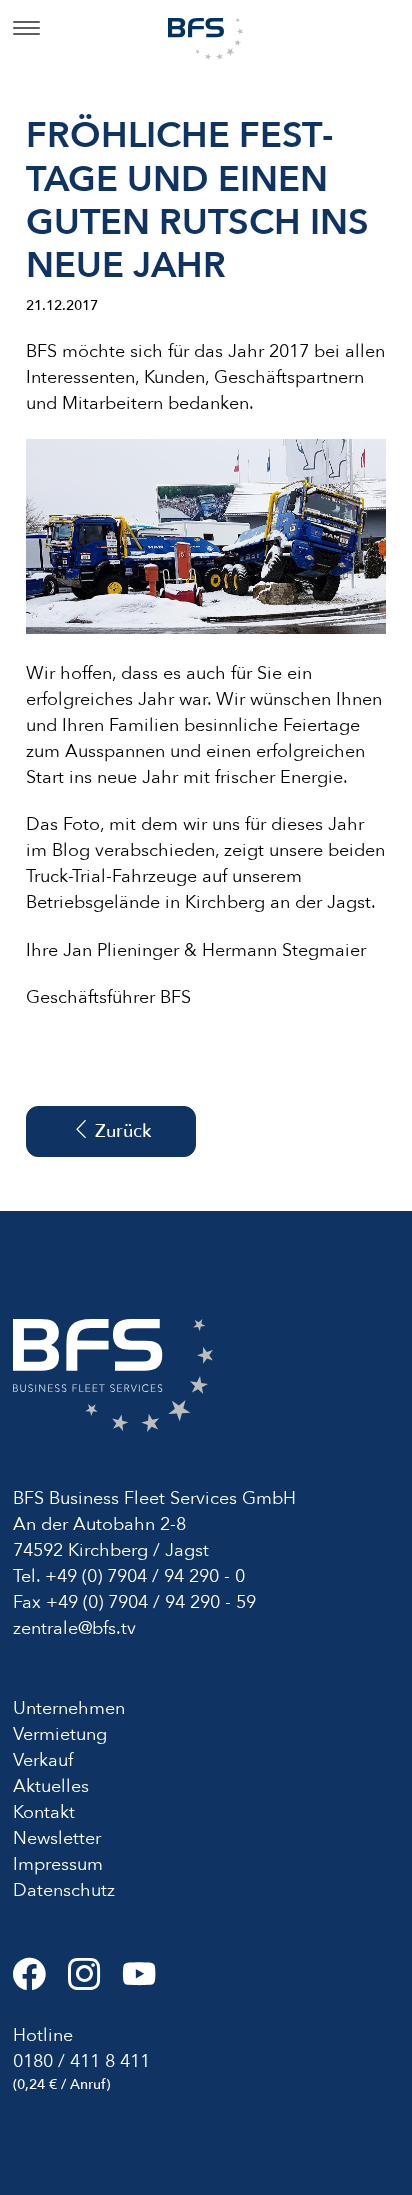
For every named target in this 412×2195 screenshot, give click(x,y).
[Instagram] (95, 1982)
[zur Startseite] (205, 37)
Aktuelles (51, 1786)
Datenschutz (64, 1890)
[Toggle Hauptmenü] (26, 30)
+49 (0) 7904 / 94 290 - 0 (145, 1576)
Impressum (58, 1864)
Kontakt (44, 1812)
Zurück (120, 1131)
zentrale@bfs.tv (74, 1628)
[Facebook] (40, 1982)
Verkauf (43, 1760)
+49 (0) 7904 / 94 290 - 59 (151, 1602)
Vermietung (60, 1734)
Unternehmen (69, 1708)
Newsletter (57, 1838)
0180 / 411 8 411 (81, 2061)
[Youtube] (148, 1982)
